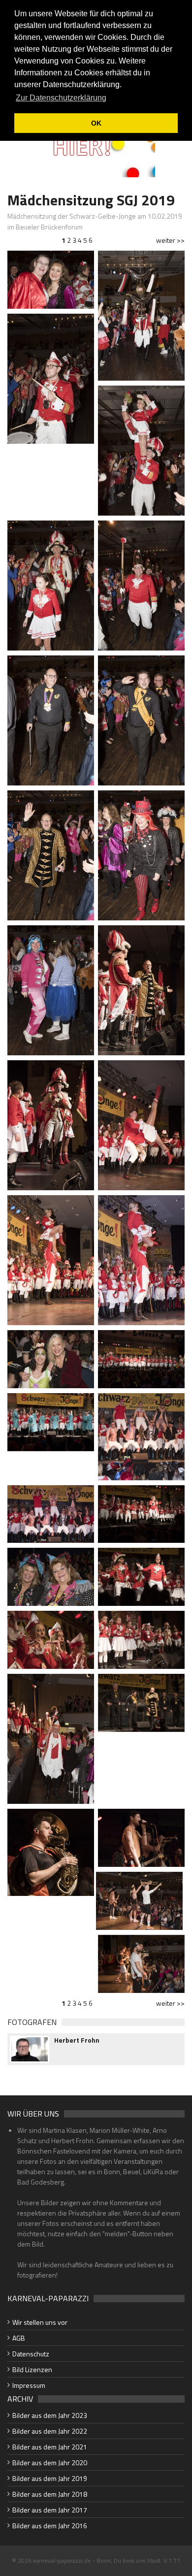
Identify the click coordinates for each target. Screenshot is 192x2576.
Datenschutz (31, 2354)
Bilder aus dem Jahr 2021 (50, 2447)
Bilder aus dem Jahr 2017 (50, 2510)
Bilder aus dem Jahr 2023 (50, 2415)
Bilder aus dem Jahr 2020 (50, 2462)
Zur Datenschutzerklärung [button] (61, 98)
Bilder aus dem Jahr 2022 (50, 2431)
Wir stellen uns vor (40, 2322)
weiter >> (170, 240)
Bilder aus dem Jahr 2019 (50, 2478)
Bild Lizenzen (32, 2369)
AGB (19, 2338)
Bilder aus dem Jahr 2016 (50, 2526)
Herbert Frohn (77, 2040)
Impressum (29, 2385)
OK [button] (96, 123)
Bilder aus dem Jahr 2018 (50, 2494)
